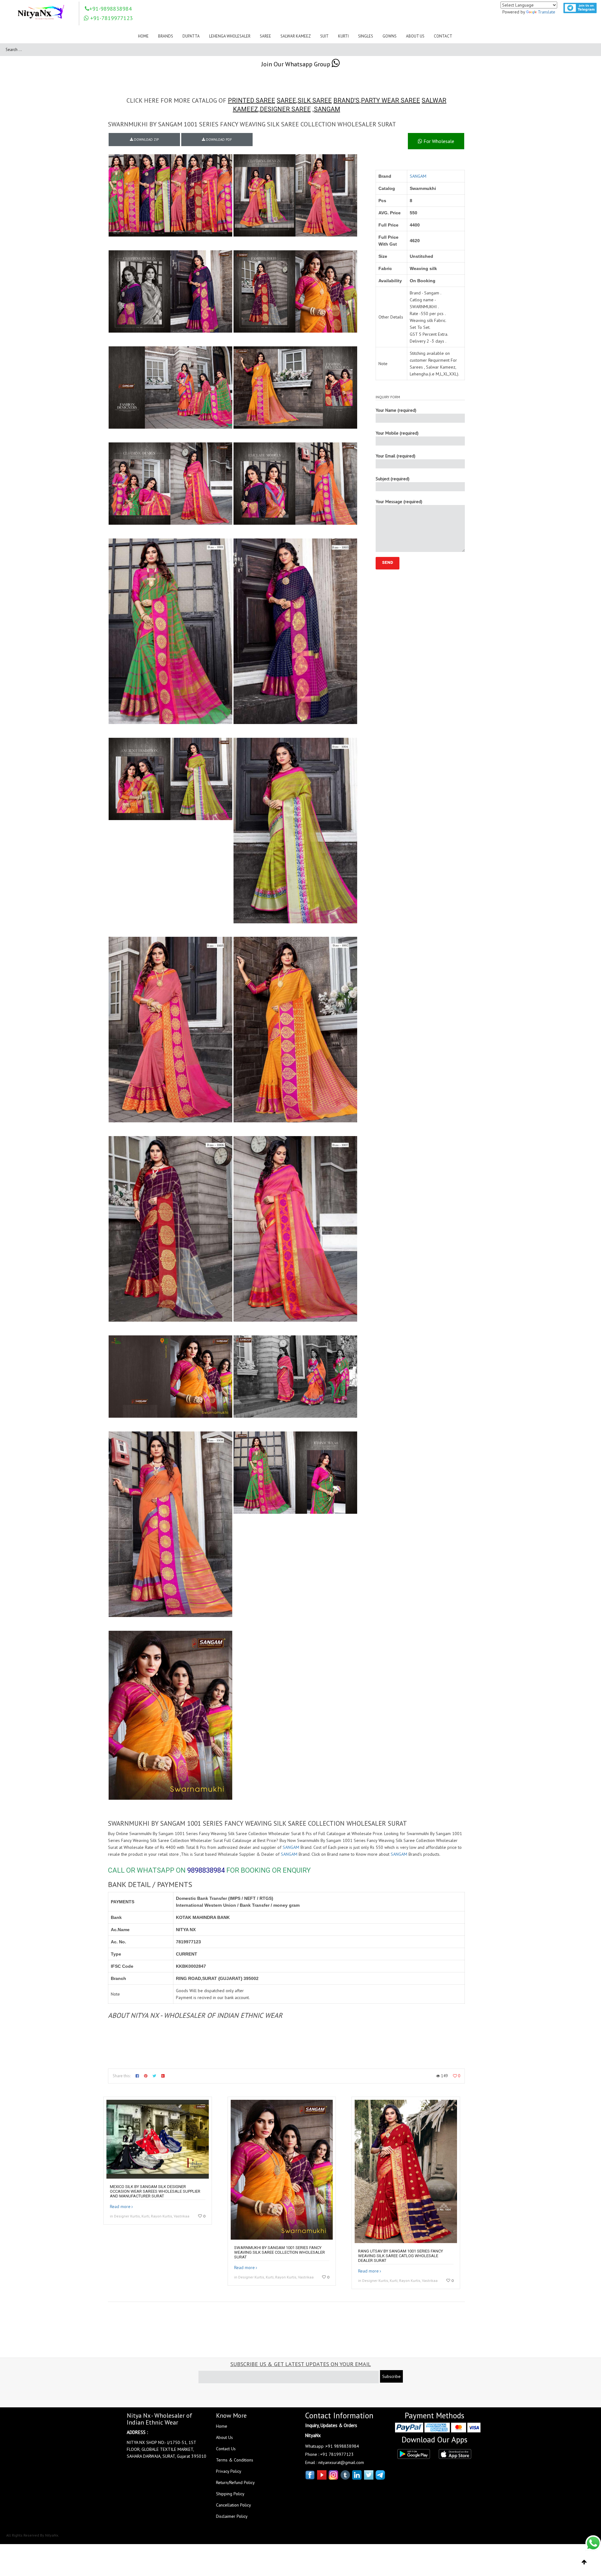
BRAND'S (346, 100)
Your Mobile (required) (397, 433)
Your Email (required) (396, 456)
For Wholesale (438, 141)
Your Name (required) (396, 410)
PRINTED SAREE (252, 100)
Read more (120, 2206)
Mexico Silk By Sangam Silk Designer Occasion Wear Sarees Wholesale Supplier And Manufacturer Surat (155, 2191)
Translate (547, 12)
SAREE (286, 100)
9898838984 (206, 1870)
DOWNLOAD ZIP (146, 140)
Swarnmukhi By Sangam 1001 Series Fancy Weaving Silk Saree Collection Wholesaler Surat (280, 2252)
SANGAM (327, 109)
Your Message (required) (399, 502)
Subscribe (391, 2376)
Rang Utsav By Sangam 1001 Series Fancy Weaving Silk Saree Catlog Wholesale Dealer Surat (401, 2256)
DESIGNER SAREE (285, 109)
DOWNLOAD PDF (218, 140)
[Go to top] (584, 2562)
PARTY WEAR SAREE (390, 100)
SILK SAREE (315, 100)
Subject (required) (393, 479)
